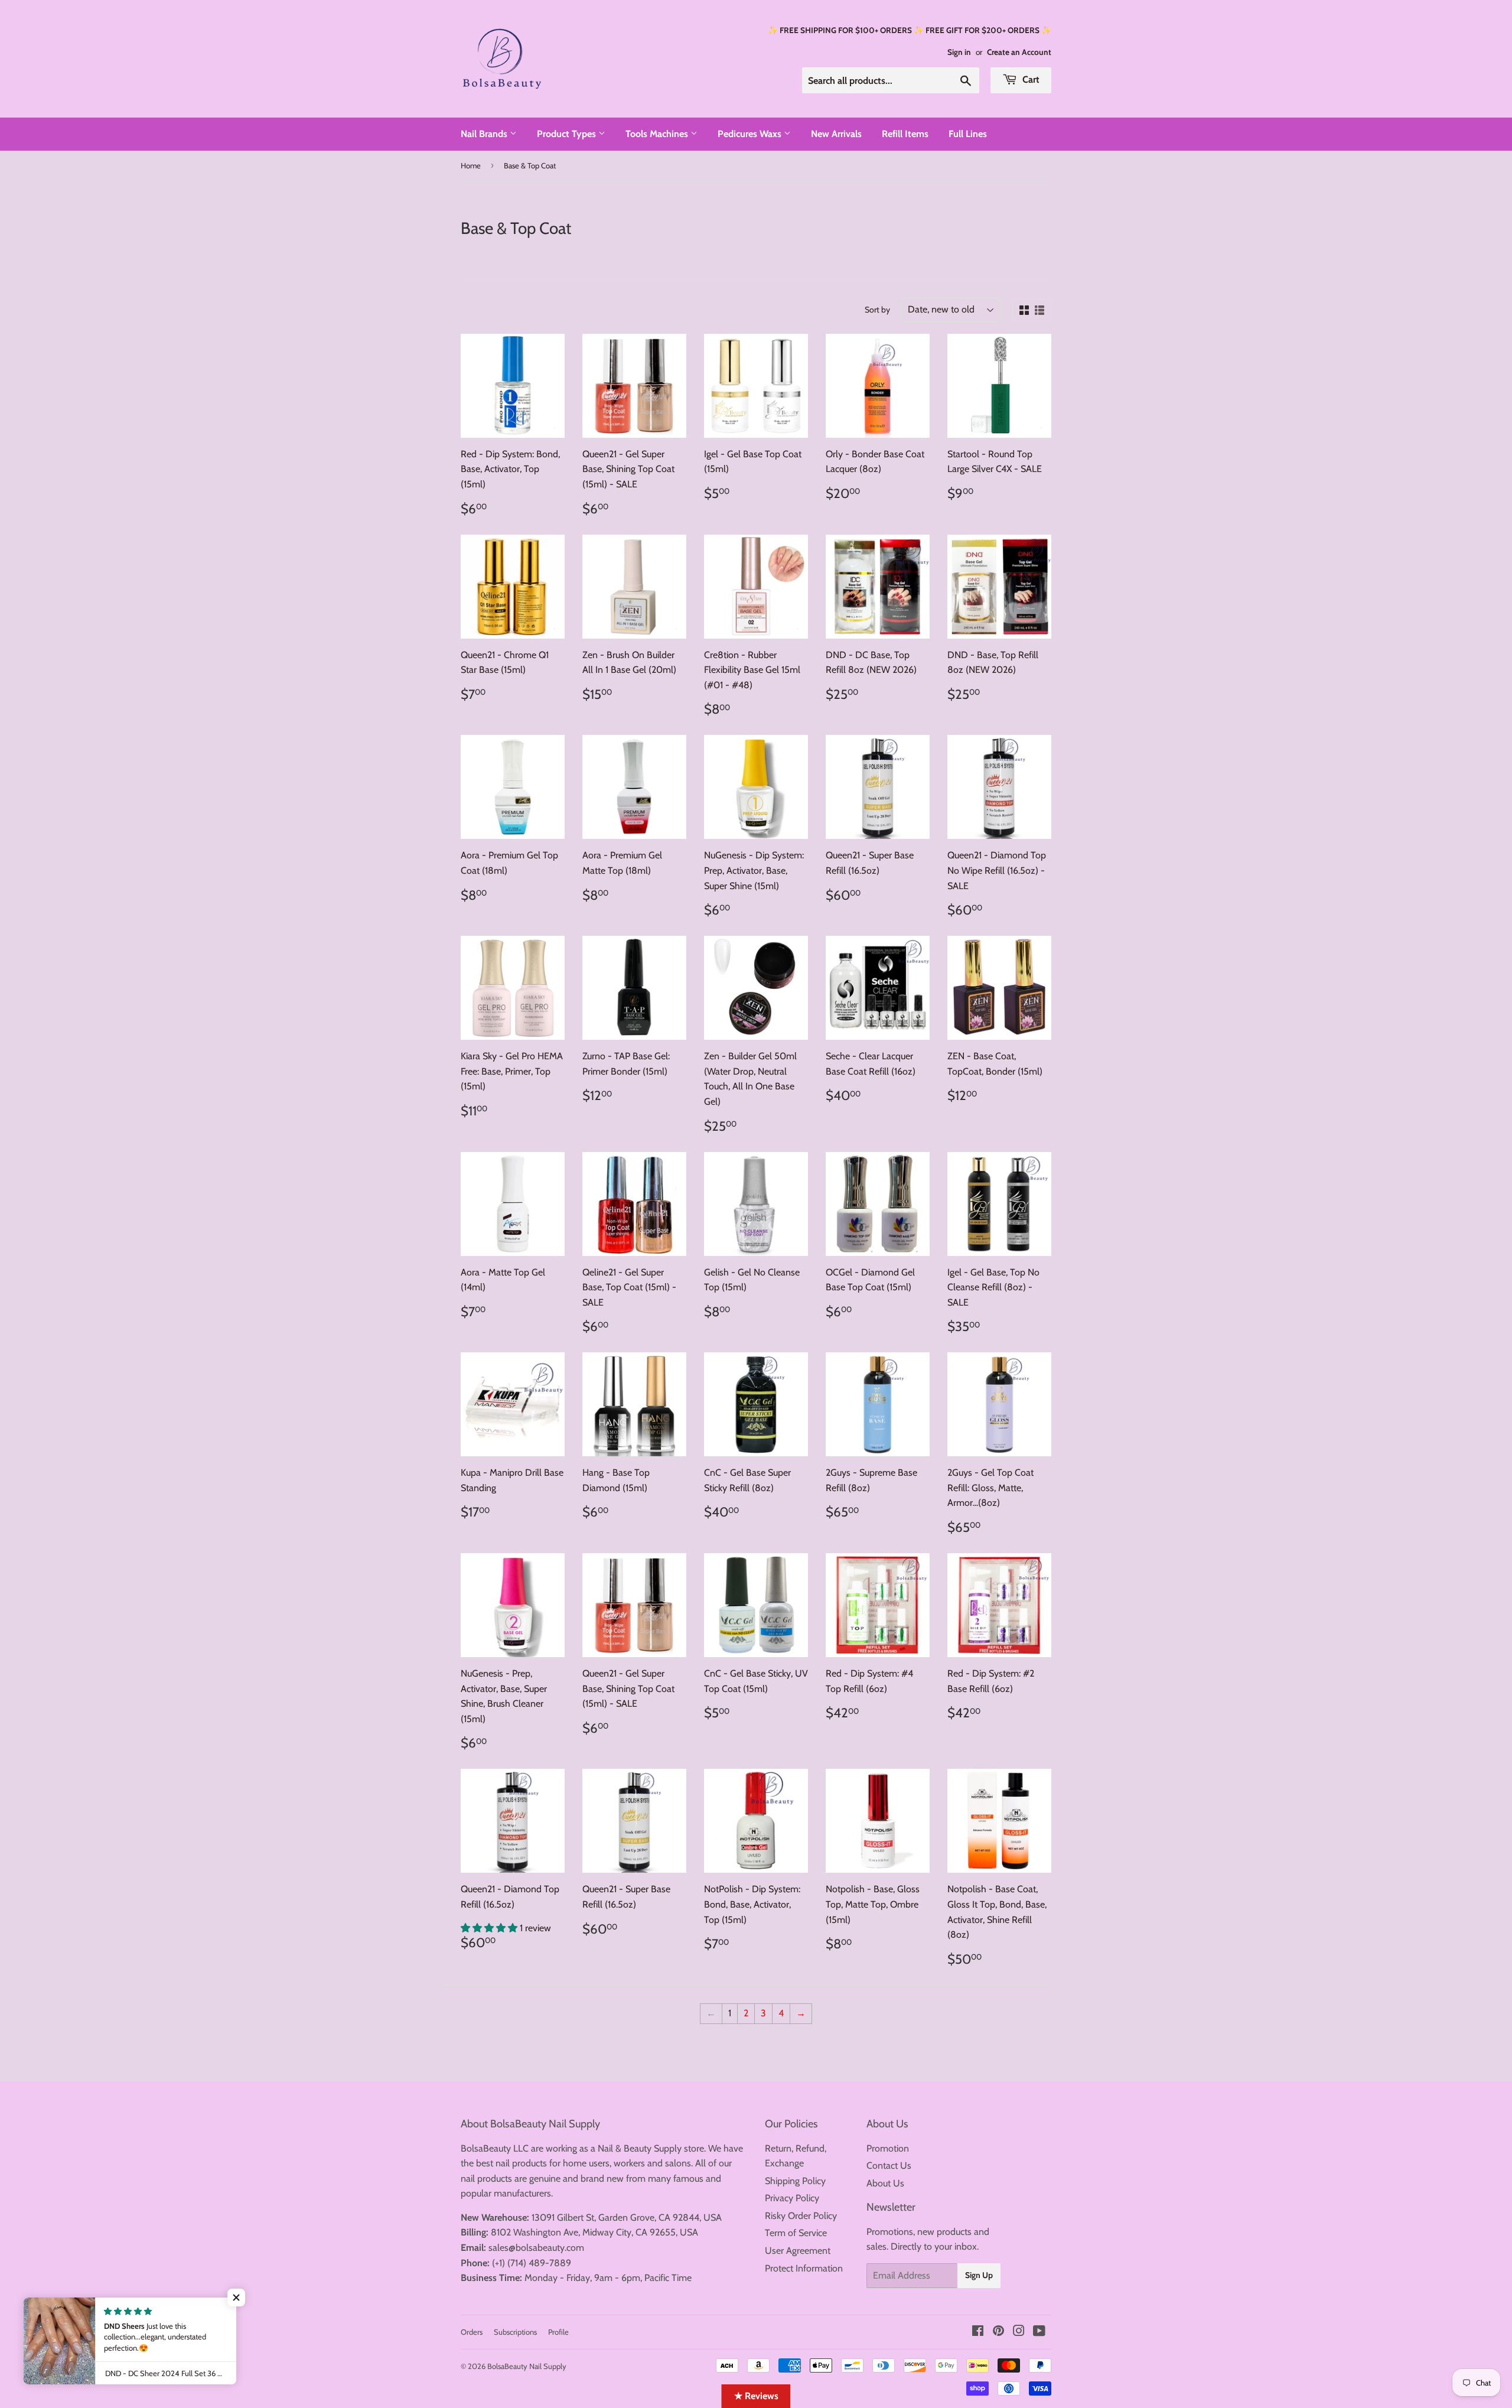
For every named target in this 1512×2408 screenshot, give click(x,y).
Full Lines (968, 134)
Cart (1030, 79)
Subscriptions (515, 2332)
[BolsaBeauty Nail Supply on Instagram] (1019, 2332)
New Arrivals (836, 134)
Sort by (877, 310)
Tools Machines (658, 134)
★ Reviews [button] (756, 2396)
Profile (558, 2332)
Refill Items (905, 134)
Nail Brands (485, 134)
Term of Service (796, 2233)
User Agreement (798, 2251)
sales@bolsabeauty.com (536, 2248)
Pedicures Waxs (751, 134)
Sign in (959, 52)
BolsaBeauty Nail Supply (527, 2366)
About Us (885, 2183)
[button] (490, 1928)
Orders (472, 2332)
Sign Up (979, 2275)
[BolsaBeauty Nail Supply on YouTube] (1039, 2332)
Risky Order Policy (801, 2216)
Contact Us (889, 2165)
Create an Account (1019, 52)
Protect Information (804, 2268)
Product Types (568, 134)
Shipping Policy (795, 2181)
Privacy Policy (792, 2198)
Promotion (888, 2148)
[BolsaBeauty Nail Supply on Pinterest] (998, 2332)
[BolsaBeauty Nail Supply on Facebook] (978, 2332)
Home (471, 165)
